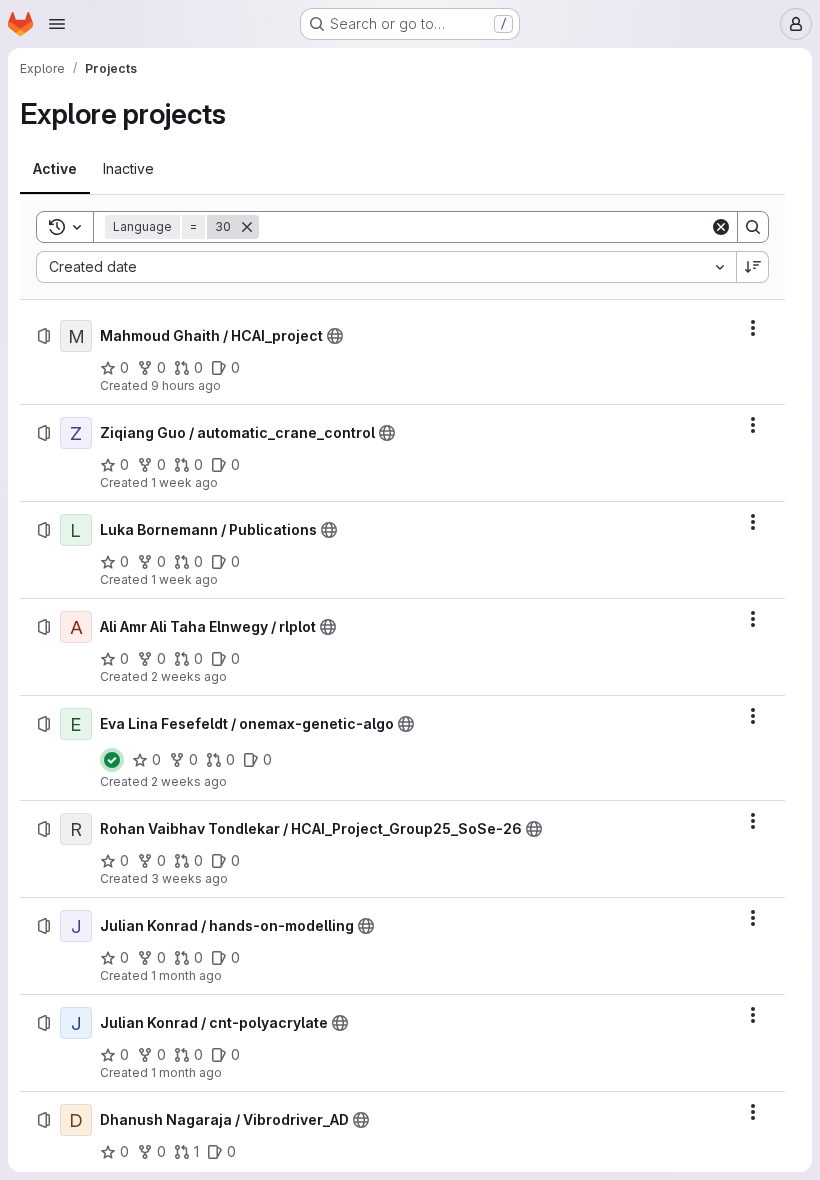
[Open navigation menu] (57, 24)
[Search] (753, 227)
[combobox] (386, 267)
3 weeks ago (189, 878)
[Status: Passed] (112, 760)
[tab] (55, 169)
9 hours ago (186, 385)
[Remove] (247, 227)
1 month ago (186, 975)
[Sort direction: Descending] (753, 267)
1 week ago (184, 482)
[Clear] (721, 227)
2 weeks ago (189, 676)
